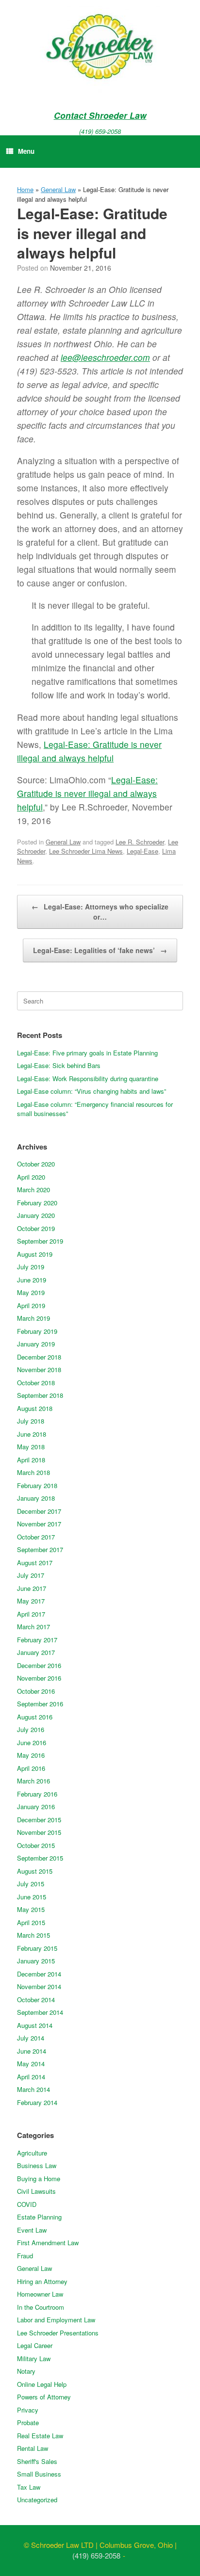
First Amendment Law (48, 2243)
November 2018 (39, 1369)
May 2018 (31, 1447)
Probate (28, 2422)
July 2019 (31, 1267)
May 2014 (31, 2064)
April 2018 (31, 1460)
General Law (58, 189)
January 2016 (36, 1806)
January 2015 (36, 1961)
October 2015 (36, 1845)
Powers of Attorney (44, 2397)
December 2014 (39, 1974)
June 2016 (32, 1742)
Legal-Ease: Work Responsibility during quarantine (88, 1078)
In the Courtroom (41, 2307)
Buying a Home (39, 2179)
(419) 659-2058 (100, 131)
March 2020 (33, 1190)
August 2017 (35, 1563)
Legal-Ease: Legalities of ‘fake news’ (100, 950)
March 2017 (33, 1627)
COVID (27, 2204)
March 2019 (33, 1318)
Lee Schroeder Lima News (86, 851)
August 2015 (35, 1871)
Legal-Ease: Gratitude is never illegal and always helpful (87, 793)
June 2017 (32, 1588)
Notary (26, 2371)
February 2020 (37, 1203)
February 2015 (37, 1948)
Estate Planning (39, 2217)
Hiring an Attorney (42, 2281)
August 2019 (35, 1254)
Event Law (32, 2230)
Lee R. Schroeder (140, 842)
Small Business (39, 2474)
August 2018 (35, 1408)
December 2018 (39, 1357)
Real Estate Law (40, 2436)
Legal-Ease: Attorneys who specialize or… (100, 912)
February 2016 (37, 1794)
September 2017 (40, 1549)
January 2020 (36, 1215)
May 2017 (31, 1601)
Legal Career (35, 2345)
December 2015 (39, 1820)
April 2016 (31, 1768)
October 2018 (36, 1383)
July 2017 (31, 1575)
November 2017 (39, 1524)
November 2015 (39, 1832)
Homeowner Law (40, 2294)
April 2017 (31, 1614)
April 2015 (31, 1922)
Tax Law (29, 2487)
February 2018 (37, 1485)
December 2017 (39, 1511)
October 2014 (36, 2000)
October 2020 (36, 1164)
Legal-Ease (142, 851)
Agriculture (32, 2153)
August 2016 (35, 1717)
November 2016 (39, 1678)
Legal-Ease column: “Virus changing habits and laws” (92, 1091)
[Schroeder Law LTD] (100, 49)
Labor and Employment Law (56, 2320)
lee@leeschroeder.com (105, 357)
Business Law (37, 2165)
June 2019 (32, 1280)
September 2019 (40, 1241)
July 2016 (31, 1729)
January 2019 (36, 1344)
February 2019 (37, 1331)
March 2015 (33, 1935)
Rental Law (33, 2448)
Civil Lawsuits (36, 2191)
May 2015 (31, 1909)
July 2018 (31, 1421)
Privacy (28, 2410)
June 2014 (32, 2051)
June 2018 (32, 1434)
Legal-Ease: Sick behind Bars (59, 1065)
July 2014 (31, 2038)
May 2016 (31, 1755)
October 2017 (36, 1537)
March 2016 (33, 1781)
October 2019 (36, 1228)
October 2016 (36, 1691)
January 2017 (36, 1652)
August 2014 (35, 2025)
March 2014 (33, 2089)
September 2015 (40, 1858)
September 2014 (40, 2012)
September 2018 (40, 1395)
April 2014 (31, 2077)
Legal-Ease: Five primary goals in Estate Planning (87, 1053)
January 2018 (36, 1498)
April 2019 (31, 1305)
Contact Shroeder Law (100, 115)
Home (25, 189)
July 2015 (31, 1884)
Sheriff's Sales (37, 2461)
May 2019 (31, 1292)
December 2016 (39, 1665)
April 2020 (31, 1177)
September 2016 (40, 1704)
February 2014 (37, 2102)
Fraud (25, 2256)
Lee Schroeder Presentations (58, 2333)
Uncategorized (37, 2500)
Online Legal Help (42, 2384)
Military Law (34, 2358)
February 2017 (37, 1640)
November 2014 (39, 1986)
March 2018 (33, 1472)
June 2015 (32, 1897)
